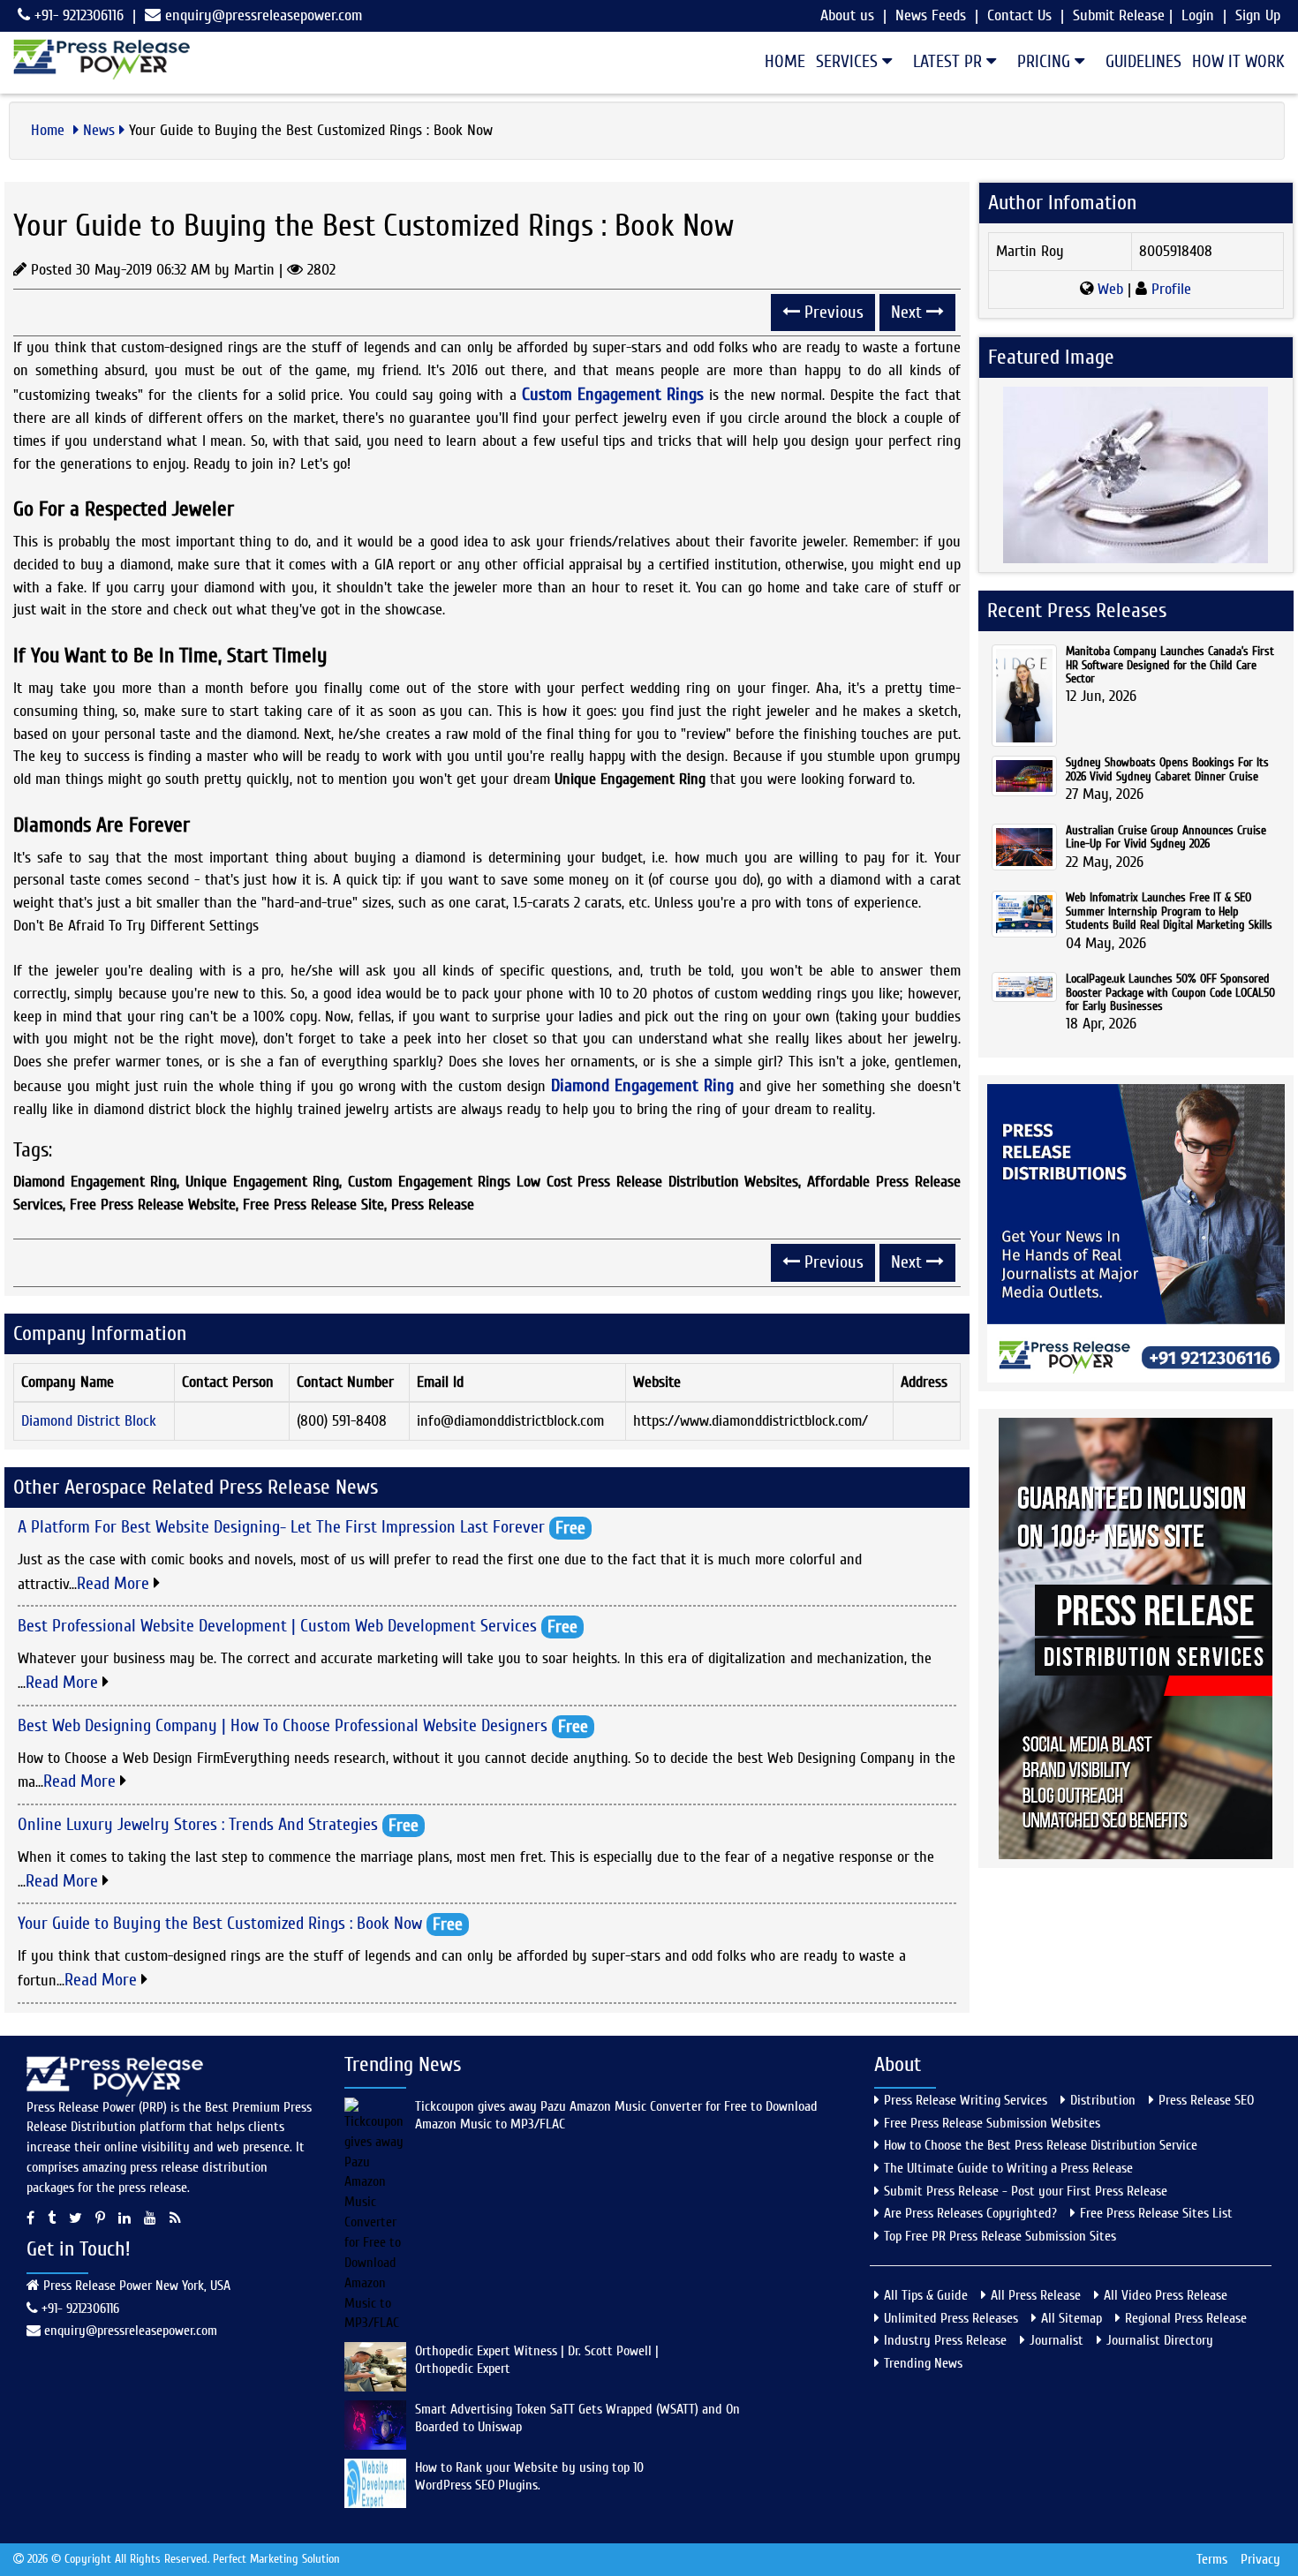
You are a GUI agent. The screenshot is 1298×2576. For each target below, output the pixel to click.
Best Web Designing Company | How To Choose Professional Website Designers (283, 1725)
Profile (1169, 289)
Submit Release (1119, 15)
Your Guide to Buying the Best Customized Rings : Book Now (220, 1923)
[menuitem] (780, 62)
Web (1110, 289)
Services (849, 61)
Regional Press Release (1186, 2318)
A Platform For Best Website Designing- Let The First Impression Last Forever (281, 1527)
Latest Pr (950, 61)
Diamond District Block (89, 1421)
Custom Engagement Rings (613, 394)
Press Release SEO (1206, 2100)
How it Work (1238, 61)
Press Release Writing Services (966, 2100)
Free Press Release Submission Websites (992, 2123)
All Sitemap (1072, 2318)
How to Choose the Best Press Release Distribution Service (1041, 2145)
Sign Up (1258, 15)
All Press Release (1036, 2295)
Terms (1212, 2559)
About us (847, 15)
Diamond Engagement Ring (642, 1085)
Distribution (1103, 2100)
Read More (115, 1583)
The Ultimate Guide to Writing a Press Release (1008, 2168)
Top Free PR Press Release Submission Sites (1000, 2236)
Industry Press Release (945, 2340)
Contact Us (1019, 15)
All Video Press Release (1166, 2295)
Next (909, 312)
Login (1198, 15)
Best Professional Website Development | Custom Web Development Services (277, 1626)
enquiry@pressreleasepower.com (264, 15)
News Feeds (931, 15)
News (99, 130)
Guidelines (1143, 61)
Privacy (1260, 2559)
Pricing (1046, 61)
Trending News (923, 2363)
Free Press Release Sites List (1156, 2213)
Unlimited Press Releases (951, 2318)
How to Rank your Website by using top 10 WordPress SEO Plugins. (529, 2476)
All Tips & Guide (926, 2295)
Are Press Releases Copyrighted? (970, 2213)
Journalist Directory (1160, 2340)
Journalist (1057, 2340)
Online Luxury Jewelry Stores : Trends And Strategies (198, 1824)
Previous (832, 312)
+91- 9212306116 (77, 15)
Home (785, 61)
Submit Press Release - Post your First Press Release (1026, 2191)
